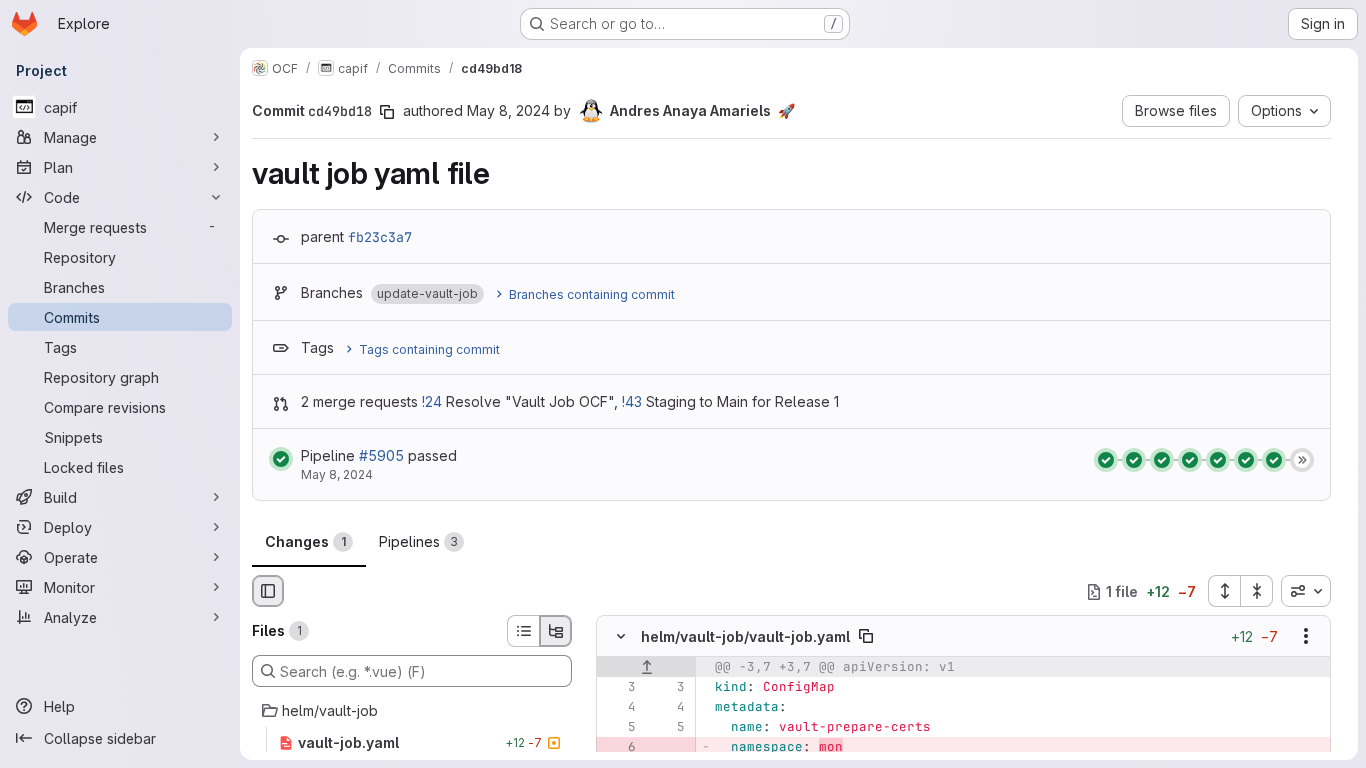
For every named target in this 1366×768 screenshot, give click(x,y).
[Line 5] (619, 728)
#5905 (381, 455)
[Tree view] (556, 631)
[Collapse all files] (1257, 591)
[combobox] (1306, 591)
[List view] (523, 631)
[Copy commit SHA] (387, 112)
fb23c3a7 (380, 237)
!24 (432, 401)
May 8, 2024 (508, 110)
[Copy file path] (866, 637)
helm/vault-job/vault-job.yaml (745, 636)
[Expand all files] (1224, 591)
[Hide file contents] (621, 637)
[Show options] (1306, 637)
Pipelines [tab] (418, 541)
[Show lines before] (646, 668)
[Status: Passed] (281, 459)
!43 (632, 401)
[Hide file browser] (268, 591)
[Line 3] (619, 688)
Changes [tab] (305, 541)
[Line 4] (619, 708)
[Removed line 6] (619, 748)
